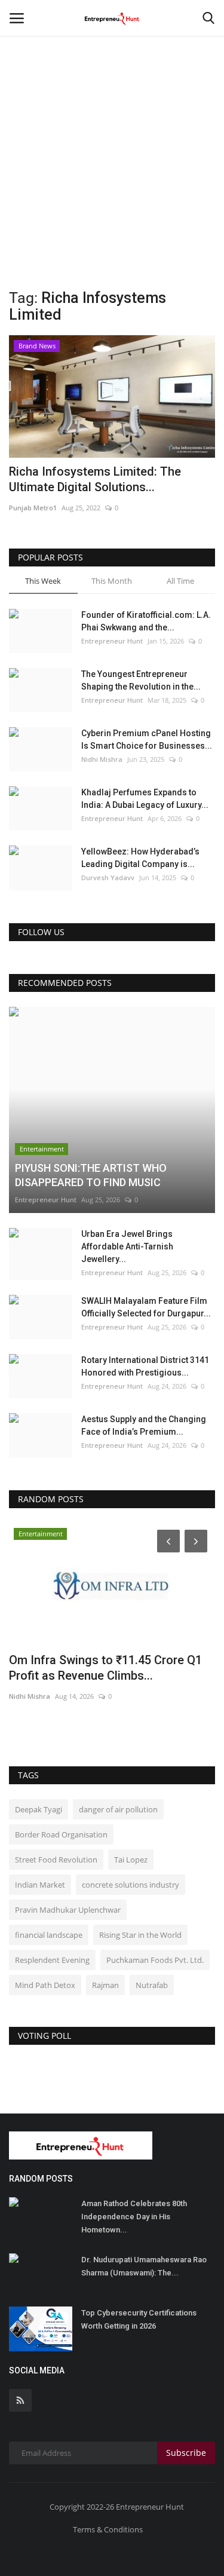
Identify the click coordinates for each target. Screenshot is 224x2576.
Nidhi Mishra (102, 759)
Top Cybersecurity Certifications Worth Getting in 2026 (139, 2319)
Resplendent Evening (52, 1960)
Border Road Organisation (61, 1834)
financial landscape (49, 1935)
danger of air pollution (118, 1809)
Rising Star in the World (140, 1935)
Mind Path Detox (45, 1985)
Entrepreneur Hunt (112, 641)
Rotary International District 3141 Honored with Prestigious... (145, 1366)
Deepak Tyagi (39, 1809)
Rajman (105, 1985)
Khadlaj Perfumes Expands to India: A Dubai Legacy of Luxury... (145, 799)
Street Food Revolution (56, 1860)
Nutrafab (152, 1985)
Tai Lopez (131, 1860)
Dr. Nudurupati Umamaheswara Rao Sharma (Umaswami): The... (144, 2266)
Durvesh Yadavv (108, 877)
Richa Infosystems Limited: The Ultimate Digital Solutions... (95, 479)
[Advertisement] (112, 118)
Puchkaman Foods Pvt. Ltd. (155, 1960)
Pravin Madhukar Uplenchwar (68, 1910)
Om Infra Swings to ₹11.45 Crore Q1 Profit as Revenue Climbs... (105, 1668)
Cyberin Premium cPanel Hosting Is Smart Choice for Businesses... (147, 739)
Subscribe (186, 2453)
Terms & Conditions (108, 2529)
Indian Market (40, 1885)
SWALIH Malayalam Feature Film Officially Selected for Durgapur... (146, 1307)
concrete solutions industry (131, 1885)
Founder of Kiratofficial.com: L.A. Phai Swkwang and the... (146, 621)
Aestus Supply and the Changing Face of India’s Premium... (144, 1425)
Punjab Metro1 (33, 508)
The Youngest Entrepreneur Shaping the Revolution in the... (141, 680)
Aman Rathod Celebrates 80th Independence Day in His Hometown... (134, 2217)
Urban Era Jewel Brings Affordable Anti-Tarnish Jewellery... (127, 1246)
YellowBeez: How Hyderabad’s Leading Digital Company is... (140, 858)
